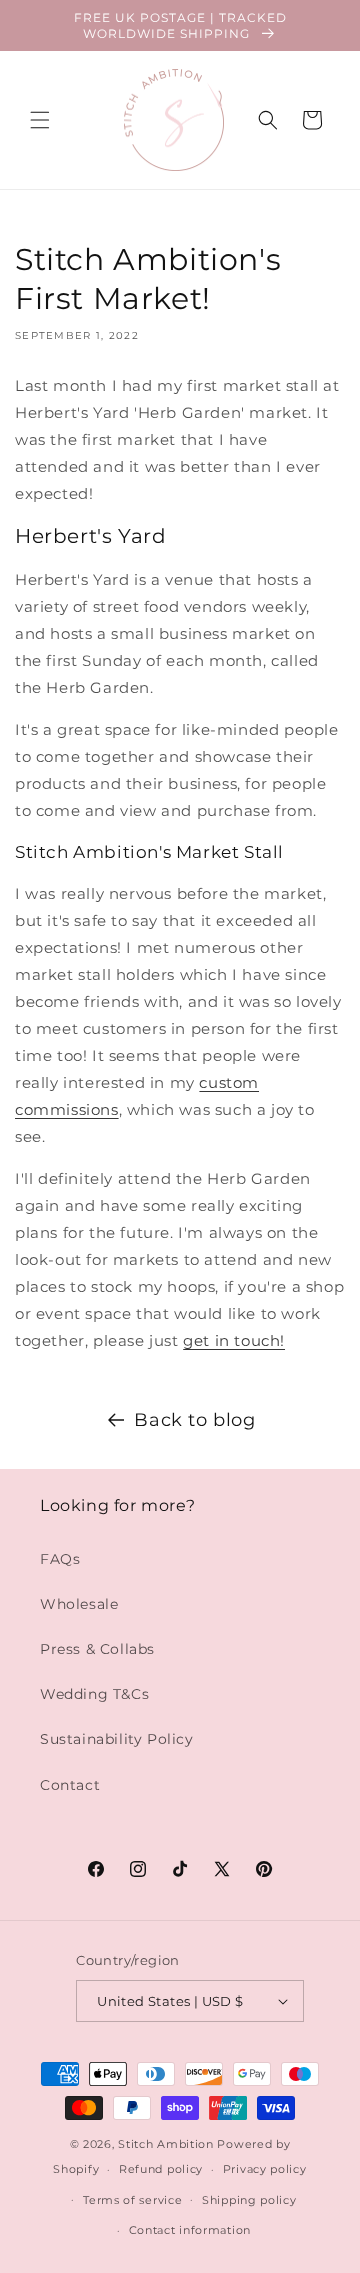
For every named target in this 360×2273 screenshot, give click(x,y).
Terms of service (132, 2200)
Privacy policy (265, 2169)
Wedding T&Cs (94, 1694)
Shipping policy (249, 2200)
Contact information (190, 2230)
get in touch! (234, 1340)
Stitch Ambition (166, 2144)
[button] (40, 120)
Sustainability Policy (117, 1739)
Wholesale (79, 1604)
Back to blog (194, 1420)
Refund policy (161, 2169)
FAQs (60, 1559)
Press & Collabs (97, 1649)
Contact (70, 1785)
